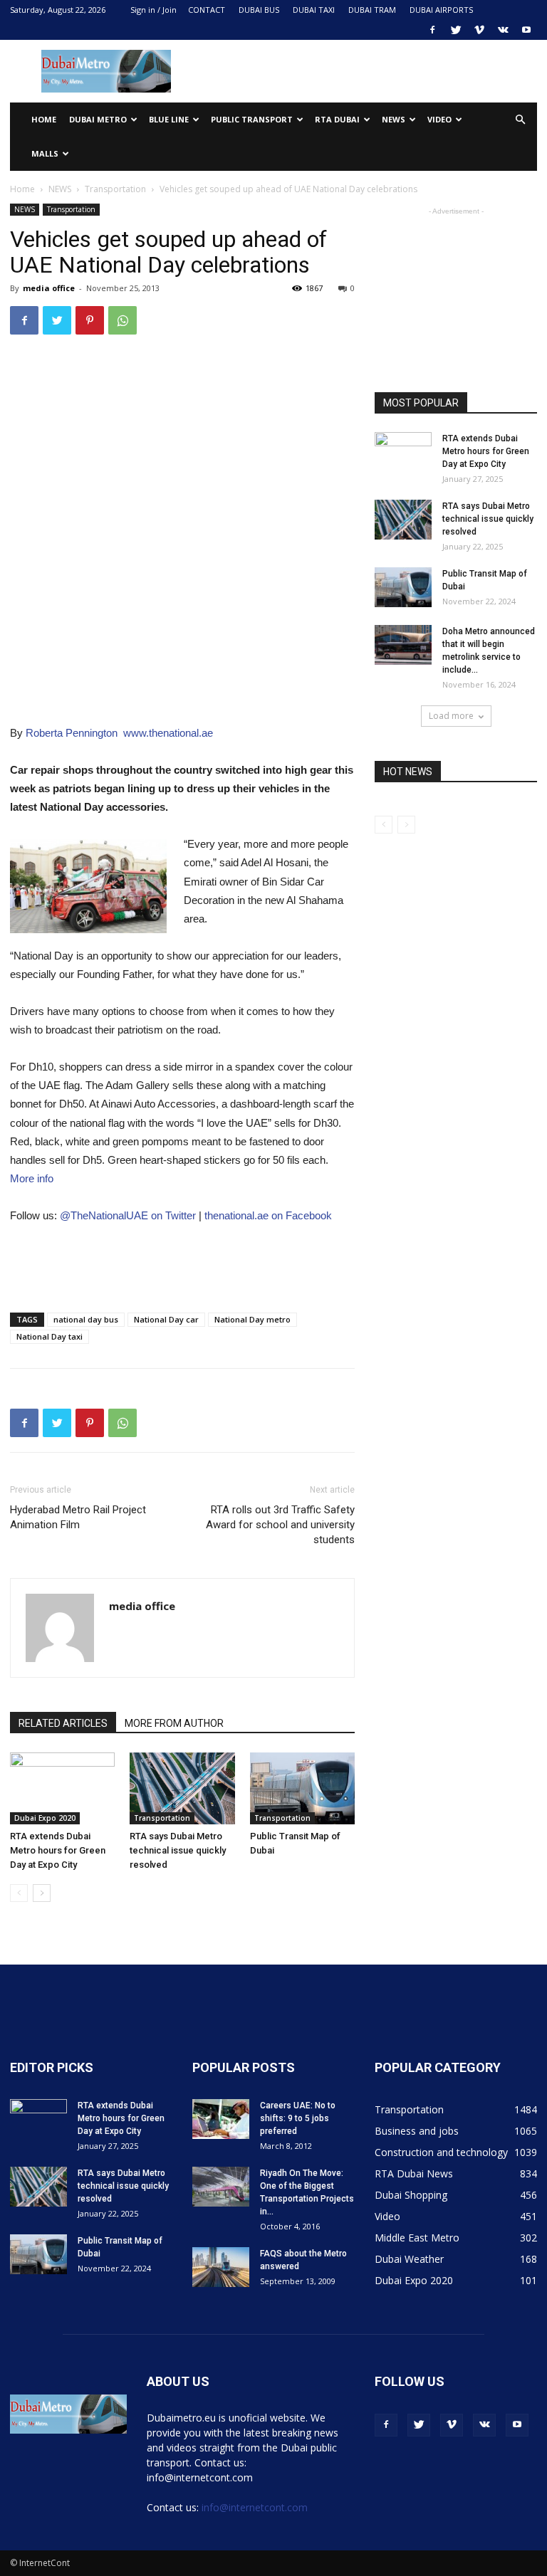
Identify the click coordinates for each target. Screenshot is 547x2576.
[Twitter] (456, 30)
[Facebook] (432, 30)
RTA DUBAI (337, 119)
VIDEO (439, 119)
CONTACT (207, 10)
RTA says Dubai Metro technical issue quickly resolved (178, 1850)
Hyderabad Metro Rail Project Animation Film (78, 1517)
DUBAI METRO (98, 119)
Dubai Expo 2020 (45, 1818)
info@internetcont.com (255, 2507)
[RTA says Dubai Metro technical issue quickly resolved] (182, 1788)
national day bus (86, 1319)
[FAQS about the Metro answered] (221, 2267)
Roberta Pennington (72, 733)
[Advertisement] (370, 71)
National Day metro (252, 1319)
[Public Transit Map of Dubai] (302, 1788)
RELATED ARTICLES (63, 1723)
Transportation (115, 189)
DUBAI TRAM (372, 10)
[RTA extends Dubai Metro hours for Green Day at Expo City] (62, 1788)
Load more (451, 716)
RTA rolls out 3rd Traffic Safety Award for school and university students (280, 1525)
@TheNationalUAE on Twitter (128, 1215)
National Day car (166, 1319)
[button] (520, 120)
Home (44, 119)
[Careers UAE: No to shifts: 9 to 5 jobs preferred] (221, 2119)
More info (32, 1178)
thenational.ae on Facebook (268, 1215)
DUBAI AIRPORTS (441, 10)
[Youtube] (526, 30)
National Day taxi (50, 1336)
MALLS (45, 153)
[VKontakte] (503, 30)
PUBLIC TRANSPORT (252, 119)
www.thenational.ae (168, 733)
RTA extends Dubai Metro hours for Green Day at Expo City (58, 1850)
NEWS (394, 119)
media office (49, 288)
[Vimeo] (479, 30)
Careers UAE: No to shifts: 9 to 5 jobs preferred (298, 2118)
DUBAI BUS (259, 10)
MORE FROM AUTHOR (174, 1723)
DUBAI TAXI (314, 10)
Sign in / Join (153, 10)
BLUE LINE (169, 119)
